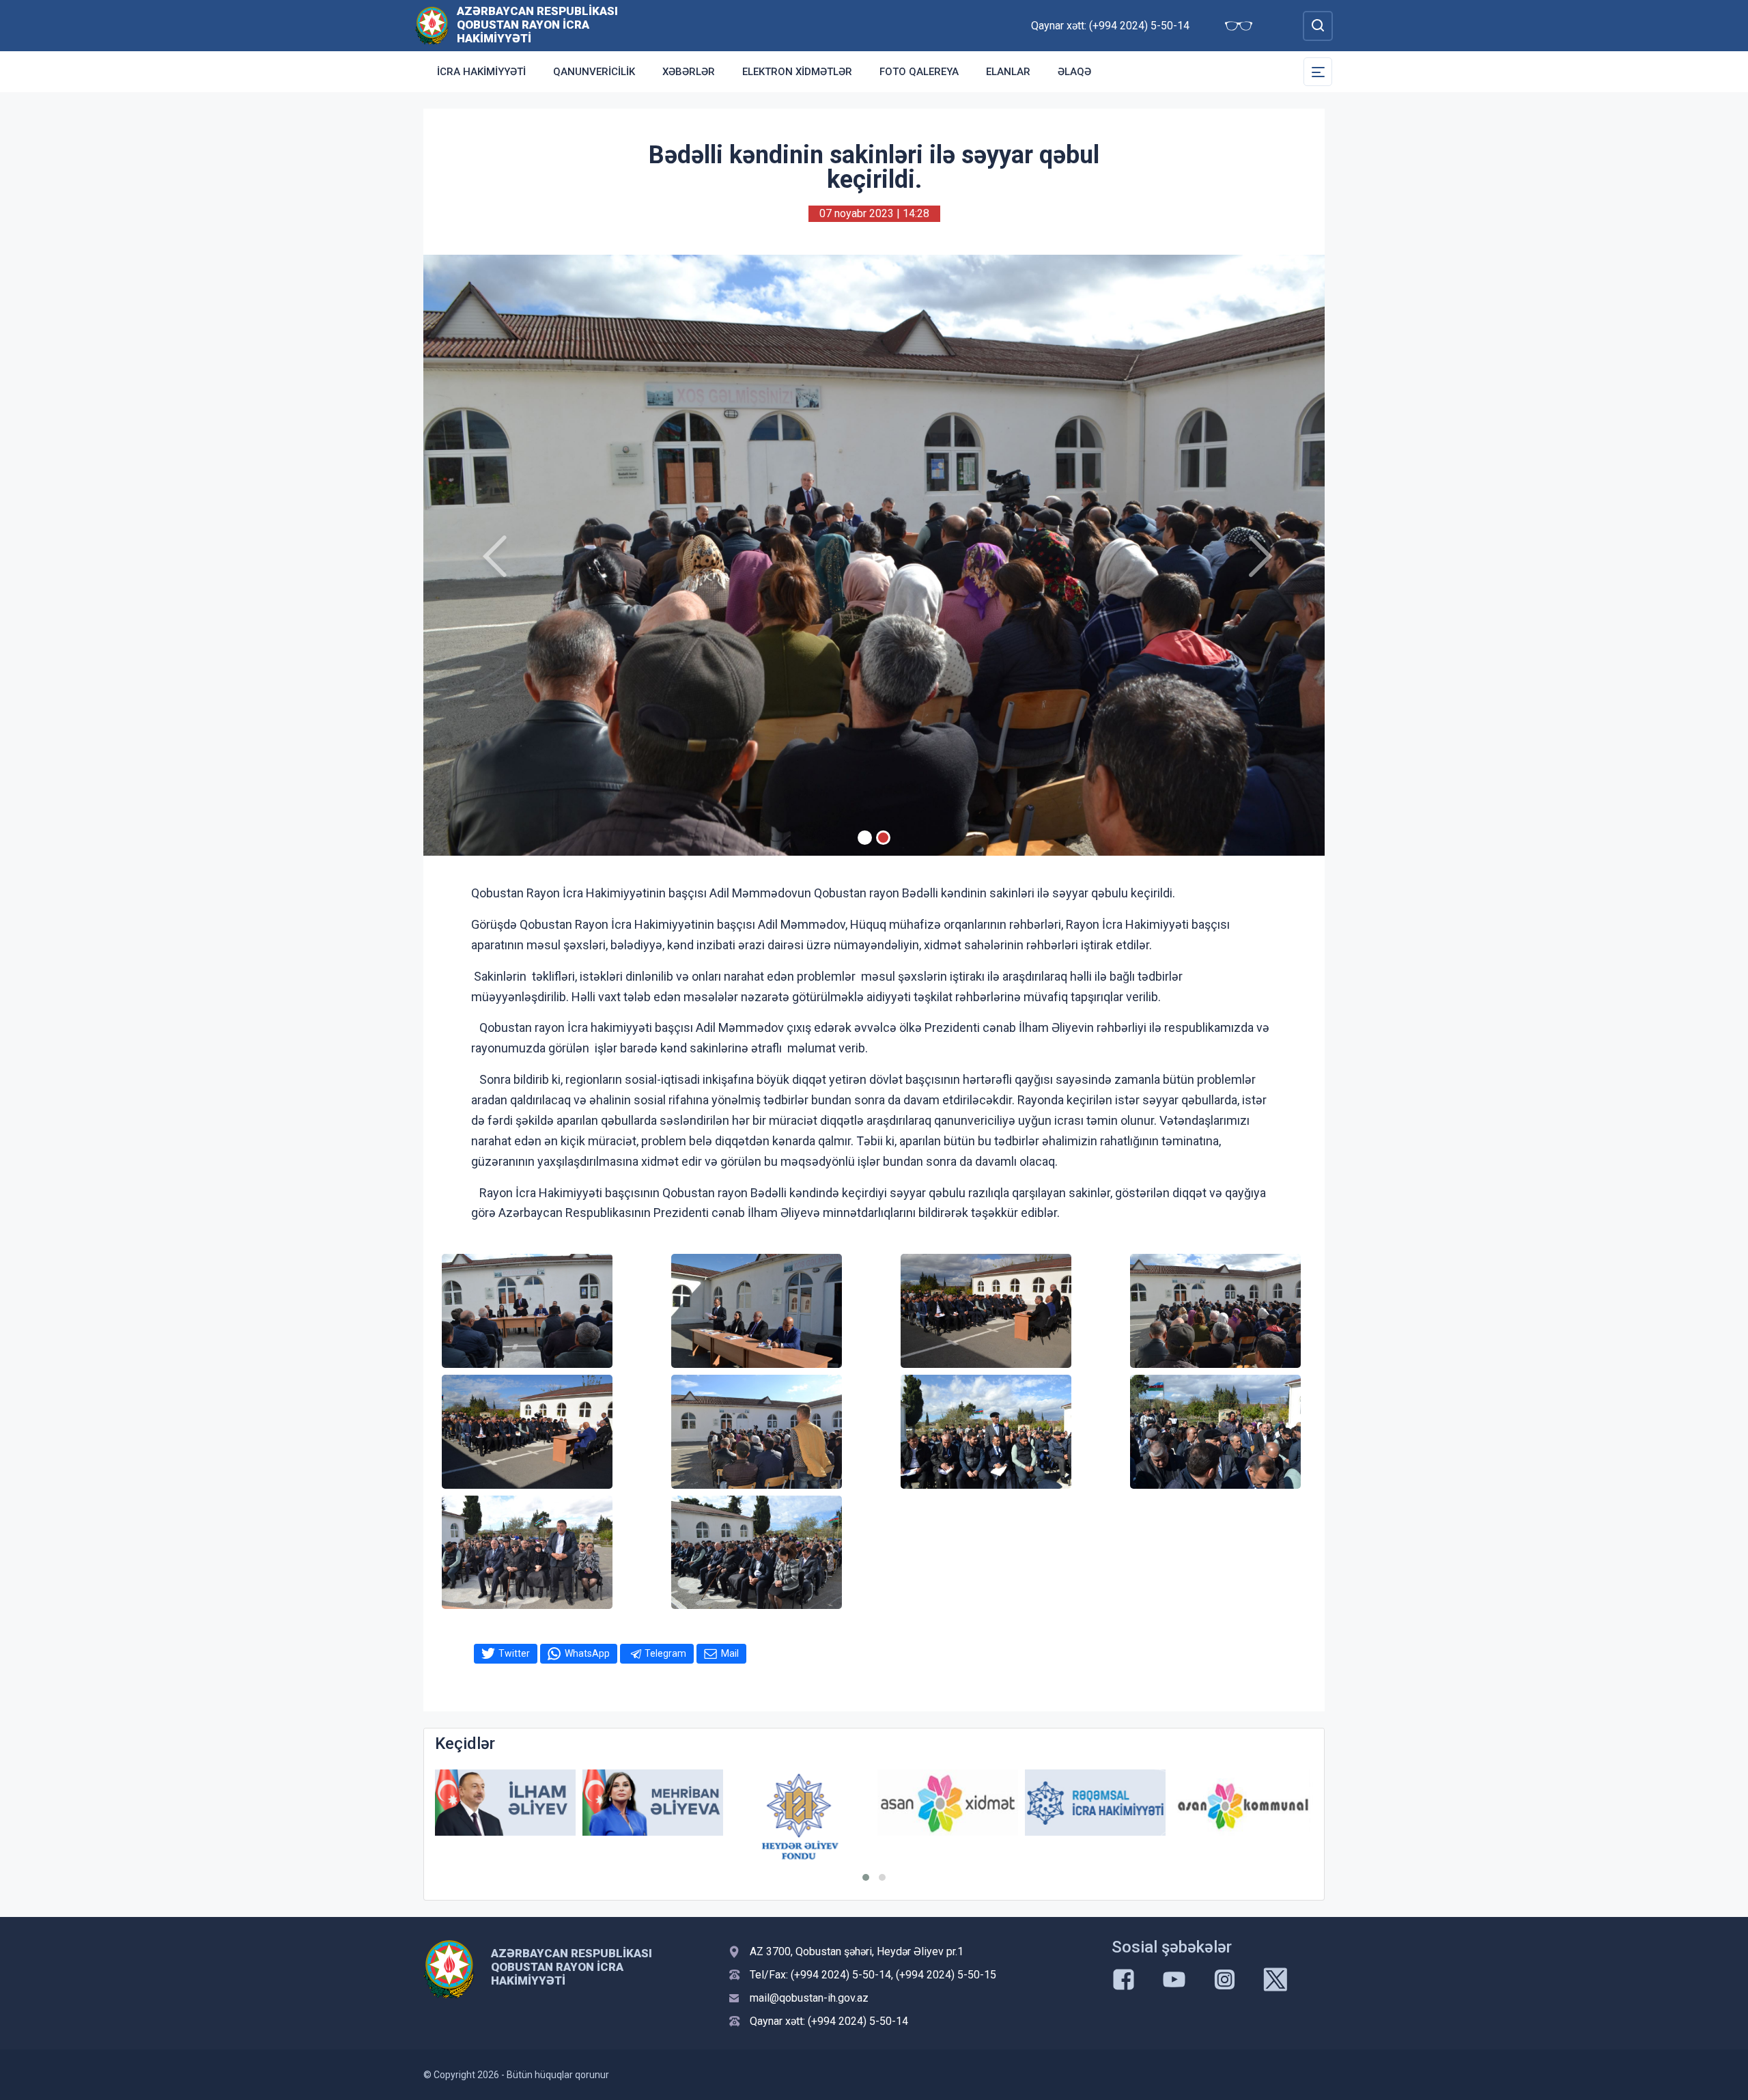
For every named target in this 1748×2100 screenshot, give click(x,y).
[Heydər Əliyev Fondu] (653, 1817)
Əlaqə (1074, 72)
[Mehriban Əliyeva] (505, 1803)
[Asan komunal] (1095, 1803)
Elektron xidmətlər (797, 72)
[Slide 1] (865, 838)
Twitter (514, 1653)
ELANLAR (1008, 72)
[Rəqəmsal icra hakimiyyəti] (948, 1803)
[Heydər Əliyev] (1243, 1803)
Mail (730, 1653)
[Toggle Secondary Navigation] (1318, 72)
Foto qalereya (919, 72)
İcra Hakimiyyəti (481, 72)
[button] (866, 1877)
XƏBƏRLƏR (689, 72)
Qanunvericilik (594, 72)
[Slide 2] (883, 838)
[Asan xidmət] (800, 1803)
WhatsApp (587, 1653)
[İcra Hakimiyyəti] (432, 25)
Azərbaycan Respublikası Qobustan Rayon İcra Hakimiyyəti (537, 25)
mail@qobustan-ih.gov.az (809, 1998)
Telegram (665, 1653)
